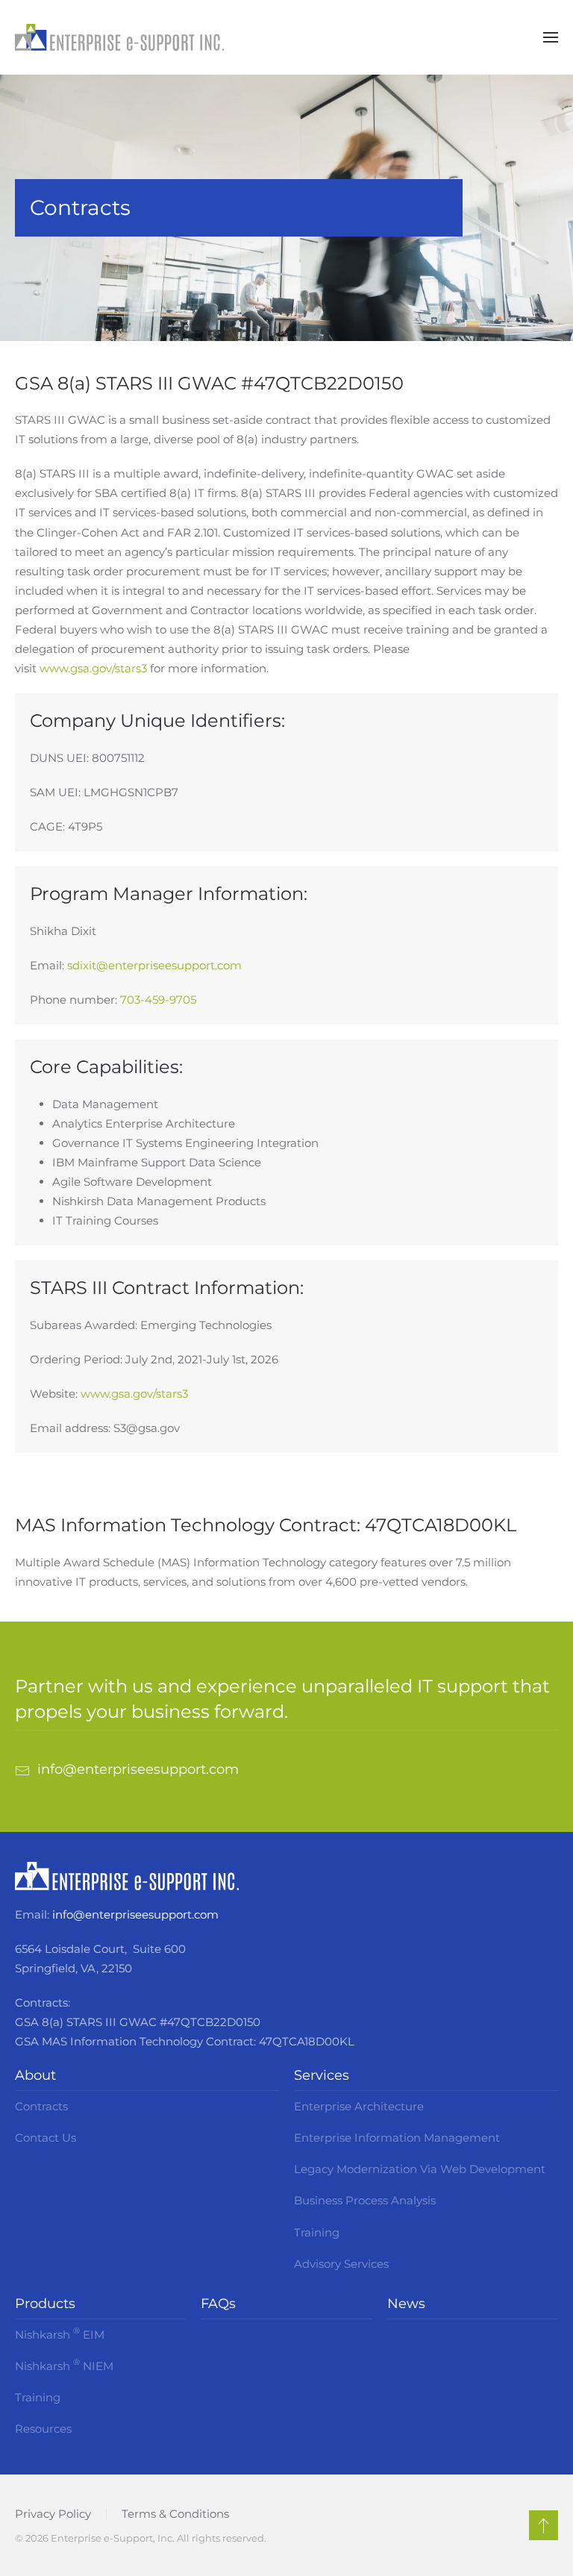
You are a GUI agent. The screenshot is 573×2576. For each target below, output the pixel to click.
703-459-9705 (158, 1000)
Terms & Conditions (175, 2514)
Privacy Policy (53, 2514)
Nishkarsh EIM (60, 2333)
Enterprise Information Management (397, 2138)
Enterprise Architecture (359, 2106)
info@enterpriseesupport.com (135, 1914)
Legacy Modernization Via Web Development (420, 2169)
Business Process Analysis (365, 2200)
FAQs (218, 2304)
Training (317, 2232)
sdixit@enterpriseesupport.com (154, 965)
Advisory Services (341, 2264)
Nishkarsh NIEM (64, 2365)
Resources (43, 2429)
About (35, 2075)
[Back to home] (119, 37)
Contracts (41, 2106)
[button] (551, 37)
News (406, 2304)
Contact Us (46, 2138)
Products (45, 2304)
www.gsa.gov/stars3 (93, 668)
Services (322, 2075)
